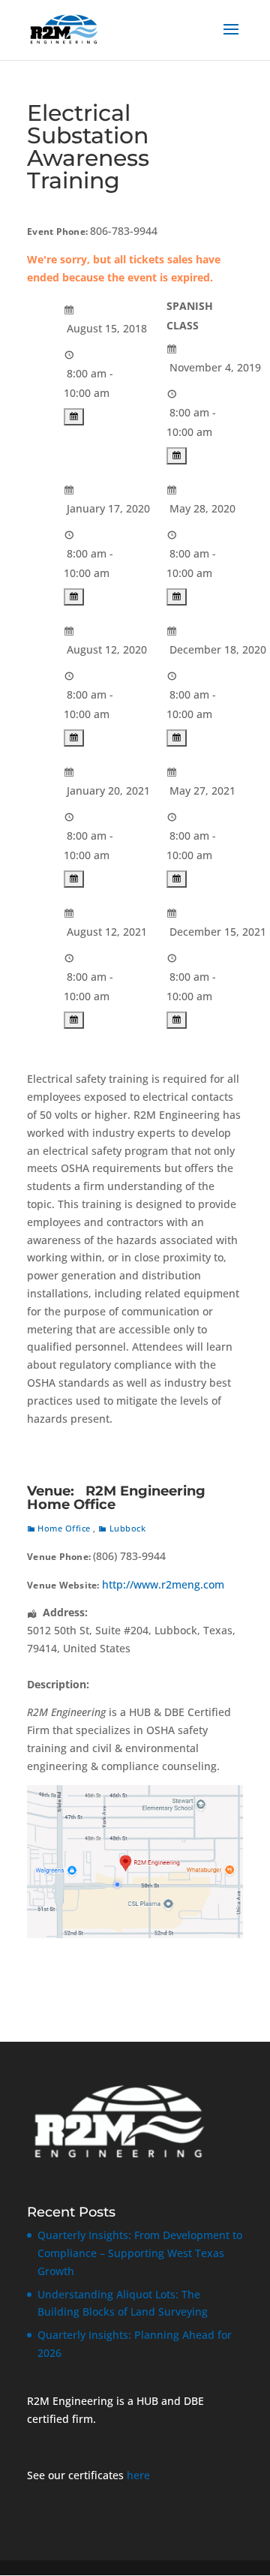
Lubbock (127, 1528)
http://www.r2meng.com (163, 1584)
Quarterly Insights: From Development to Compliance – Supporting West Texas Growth (140, 2253)
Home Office (64, 1528)
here (138, 2475)
